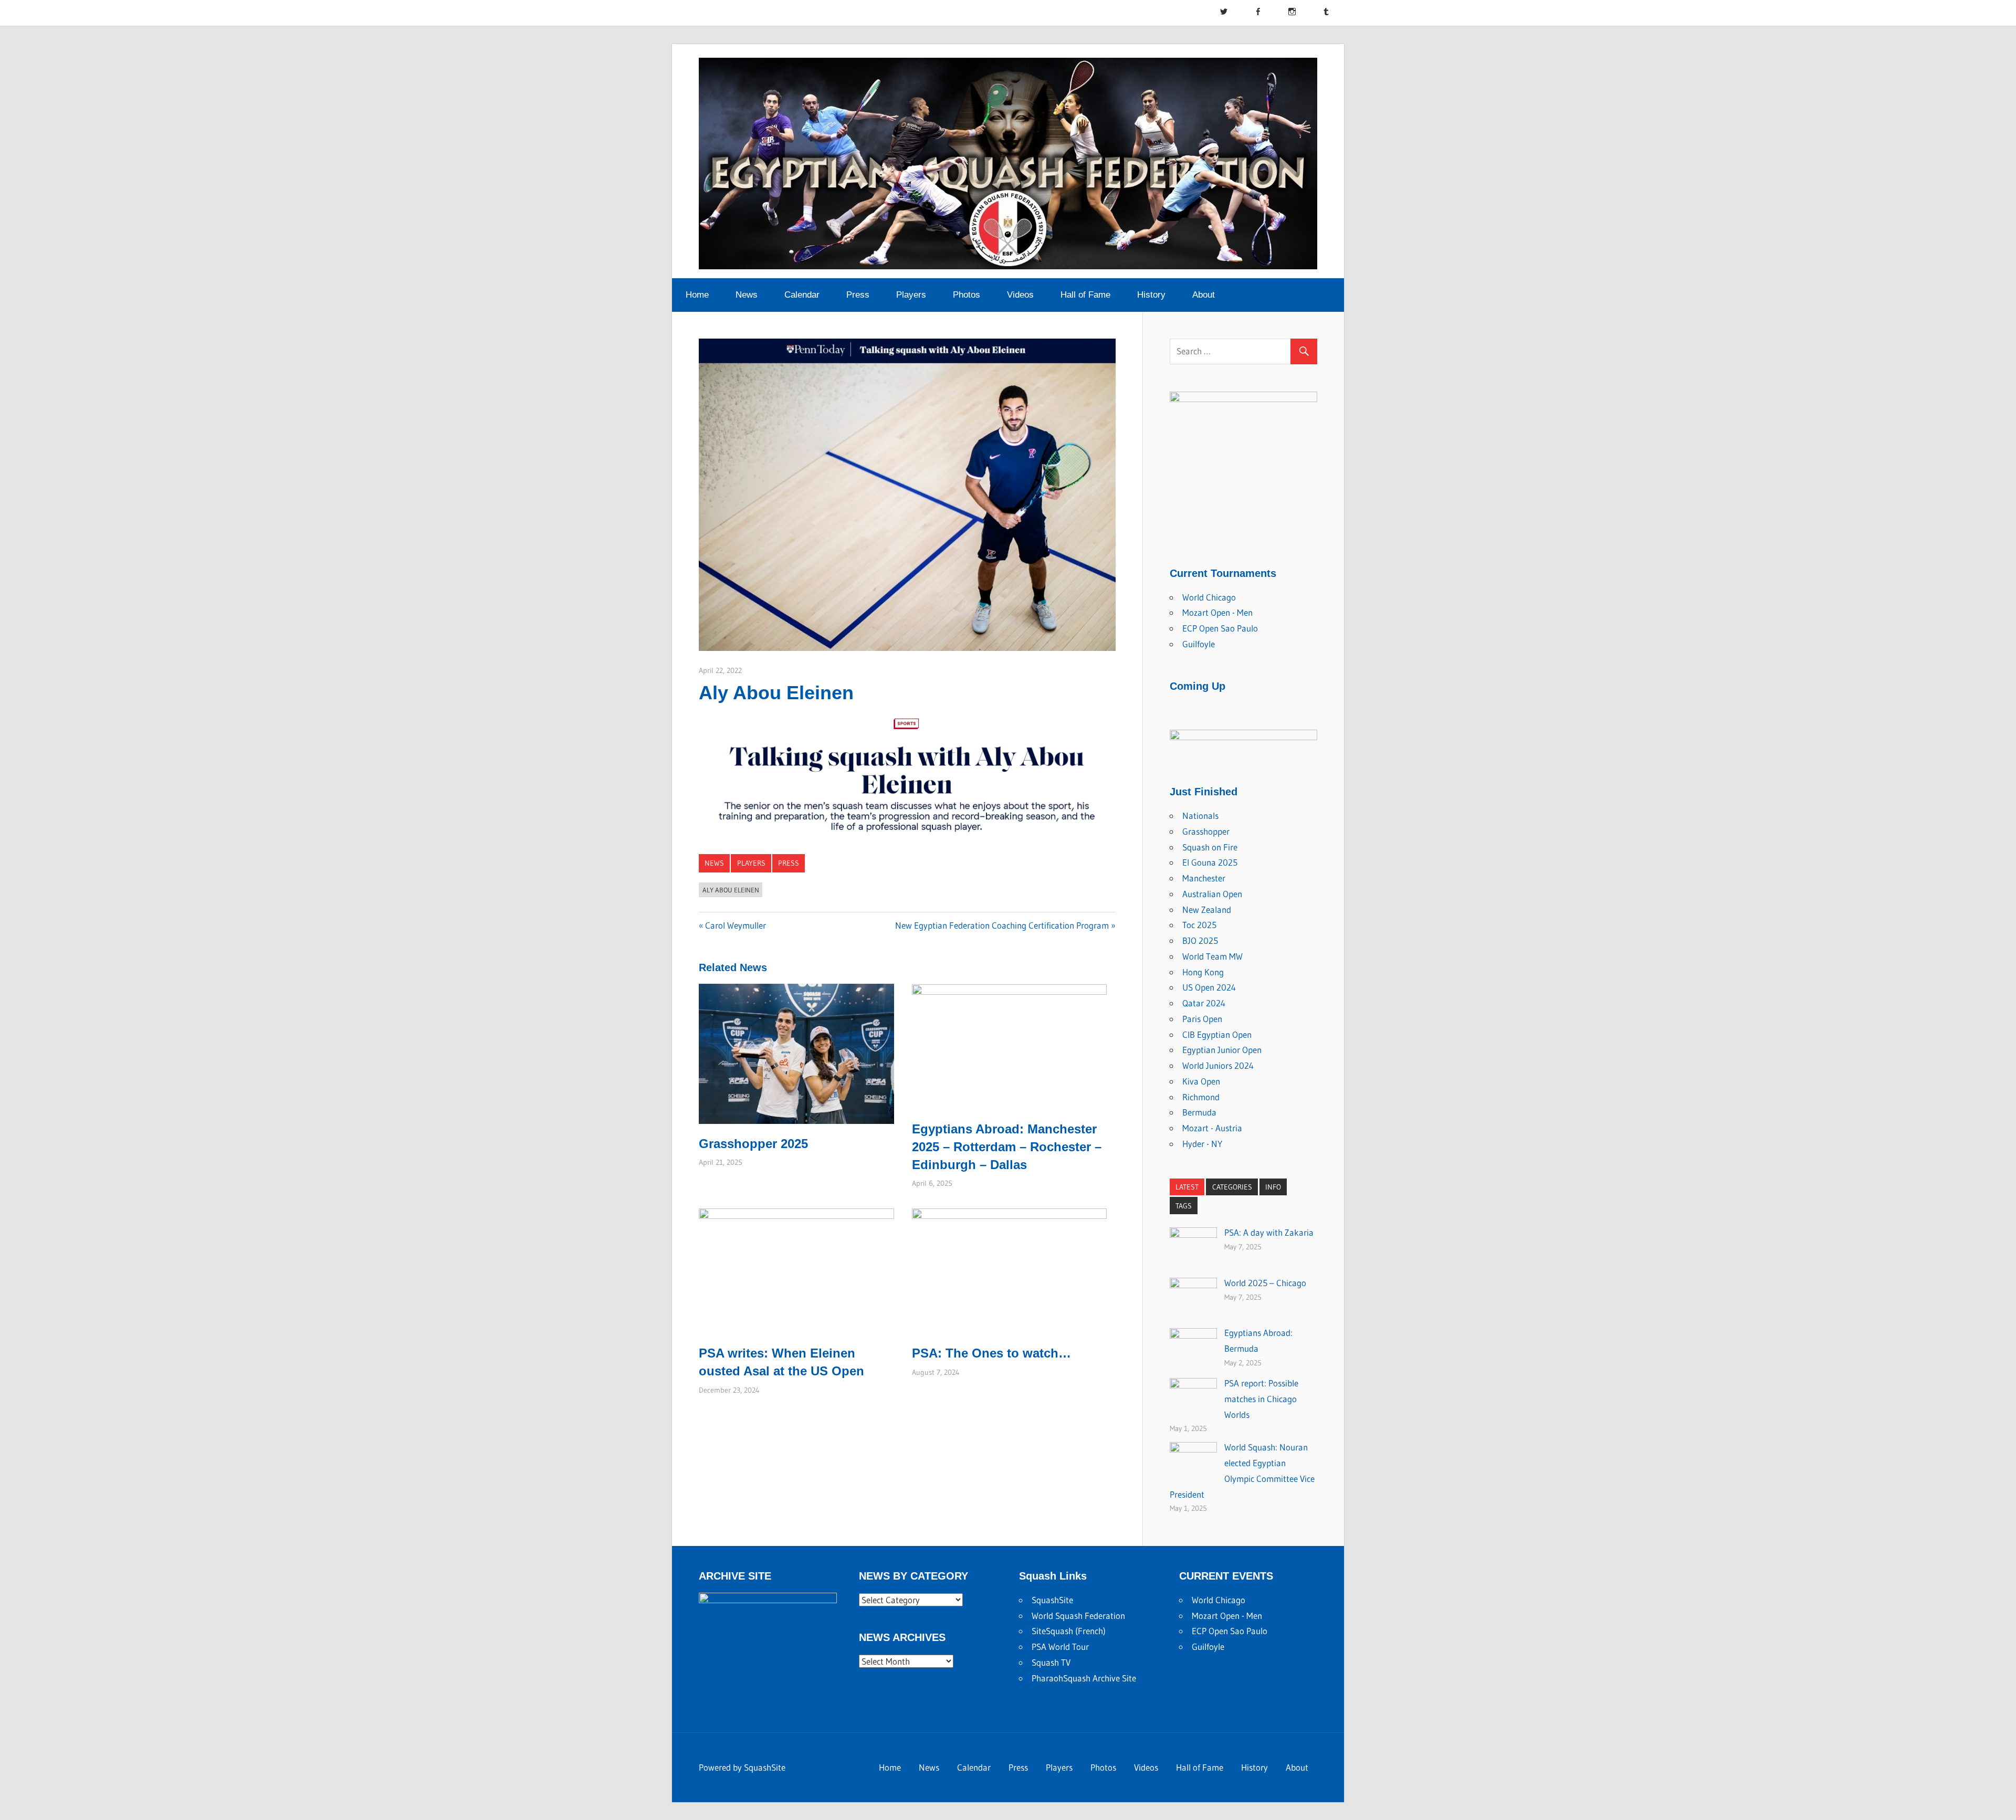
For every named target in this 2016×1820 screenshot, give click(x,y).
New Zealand (1207, 909)
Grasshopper (1206, 831)
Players (911, 295)
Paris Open (1202, 1019)
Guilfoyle (1199, 644)
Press (858, 295)
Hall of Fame (1085, 295)
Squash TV (1051, 1662)
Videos (1020, 295)
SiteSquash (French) (1069, 1631)
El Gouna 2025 (1210, 862)
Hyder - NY (1202, 1144)
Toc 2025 (1199, 925)
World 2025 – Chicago (1265, 1283)
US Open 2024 (1209, 987)
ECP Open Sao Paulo (1220, 628)
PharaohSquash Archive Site (1084, 1678)
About (1204, 295)
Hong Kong (1203, 972)
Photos (967, 295)
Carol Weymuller (735, 925)
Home (697, 295)
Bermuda (1199, 1112)
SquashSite (1052, 1600)
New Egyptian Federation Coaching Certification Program (1002, 925)
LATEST (1187, 1187)
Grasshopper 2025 (753, 1144)
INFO (1273, 1187)
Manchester (1204, 878)
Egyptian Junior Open (1222, 1050)
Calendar (802, 295)
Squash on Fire (1210, 847)
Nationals (1200, 816)
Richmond (1201, 1097)
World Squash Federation (1078, 1616)
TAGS (1184, 1206)
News (747, 295)
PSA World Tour (1060, 1647)
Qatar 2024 (1204, 1003)
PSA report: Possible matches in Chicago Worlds (1261, 1399)
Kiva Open (1201, 1081)
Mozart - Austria (1212, 1128)
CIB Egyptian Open (1217, 1034)
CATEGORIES (1232, 1187)
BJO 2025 (1200, 940)
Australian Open (1212, 894)
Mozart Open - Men (1217, 612)
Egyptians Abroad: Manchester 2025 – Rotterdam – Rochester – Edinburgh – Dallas (1007, 1146)
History (1151, 295)
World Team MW (1212, 956)
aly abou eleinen (731, 890)
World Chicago (1209, 597)
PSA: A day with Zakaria (1269, 1232)
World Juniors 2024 (1218, 1065)
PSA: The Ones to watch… (991, 1353)
